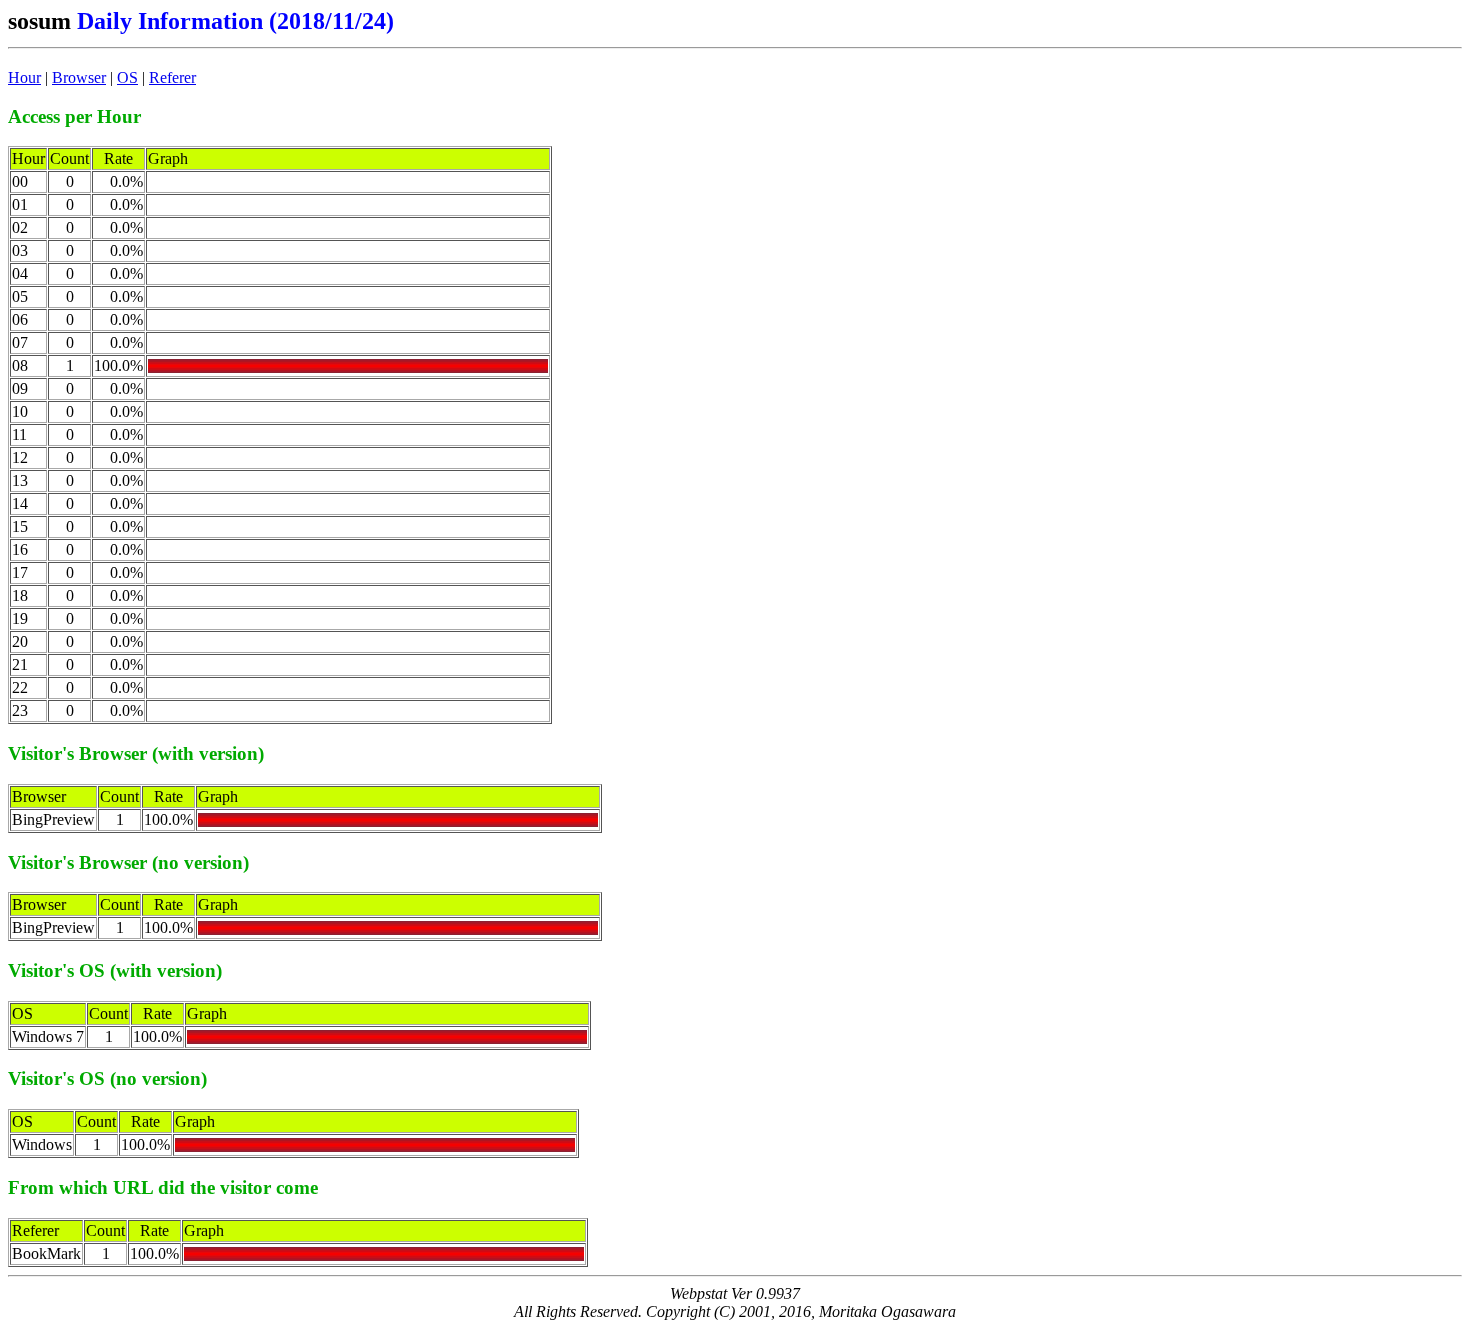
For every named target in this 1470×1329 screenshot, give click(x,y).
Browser (79, 77)
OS (127, 77)
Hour (24, 77)
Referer (172, 77)
